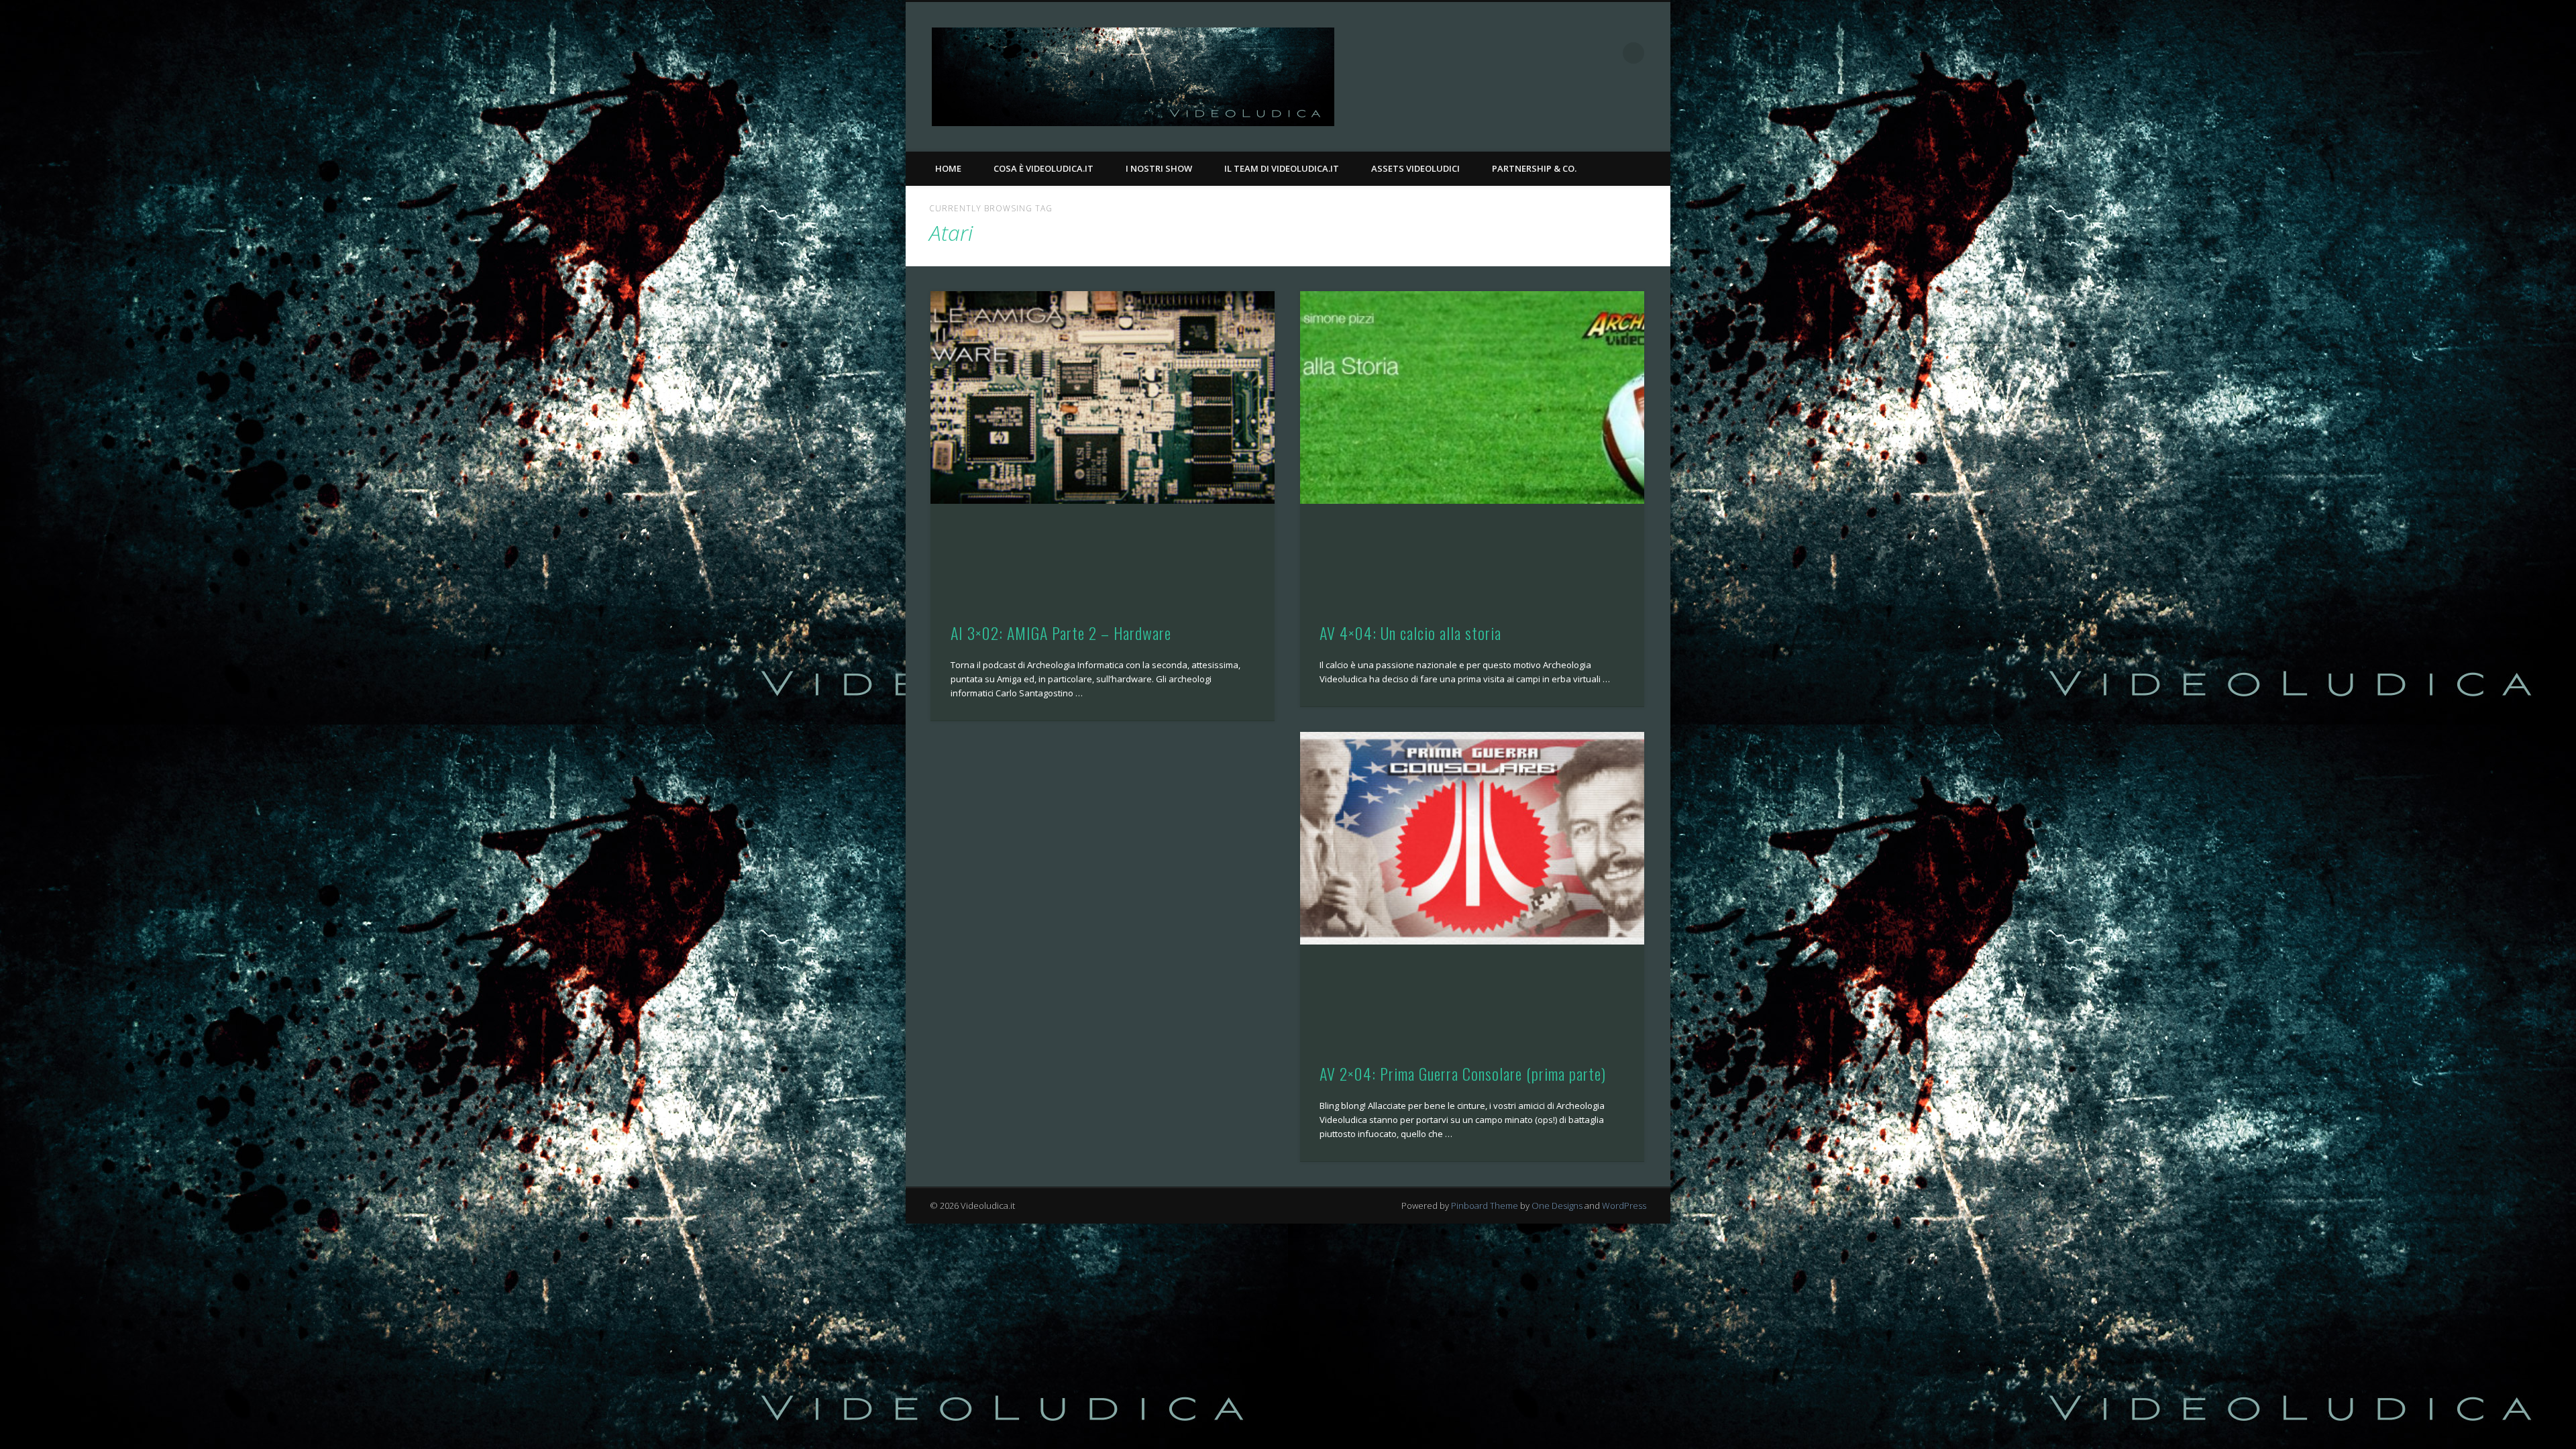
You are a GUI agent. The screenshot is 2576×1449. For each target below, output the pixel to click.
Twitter (1606, 53)
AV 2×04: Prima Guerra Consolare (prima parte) (1463, 1073)
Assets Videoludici (1415, 168)
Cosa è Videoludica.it (1043, 168)
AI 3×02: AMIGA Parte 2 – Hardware (1061, 633)
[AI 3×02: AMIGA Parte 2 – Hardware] (1103, 397)
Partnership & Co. (1534, 168)
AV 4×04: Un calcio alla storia (1410, 633)
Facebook (1578, 53)
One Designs (1557, 1205)
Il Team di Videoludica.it (1282, 168)
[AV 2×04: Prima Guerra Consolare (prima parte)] (1472, 838)
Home (948, 168)
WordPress (1624, 1205)
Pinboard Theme (1485, 1205)
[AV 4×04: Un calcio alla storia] (1472, 397)
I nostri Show (1159, 168)
